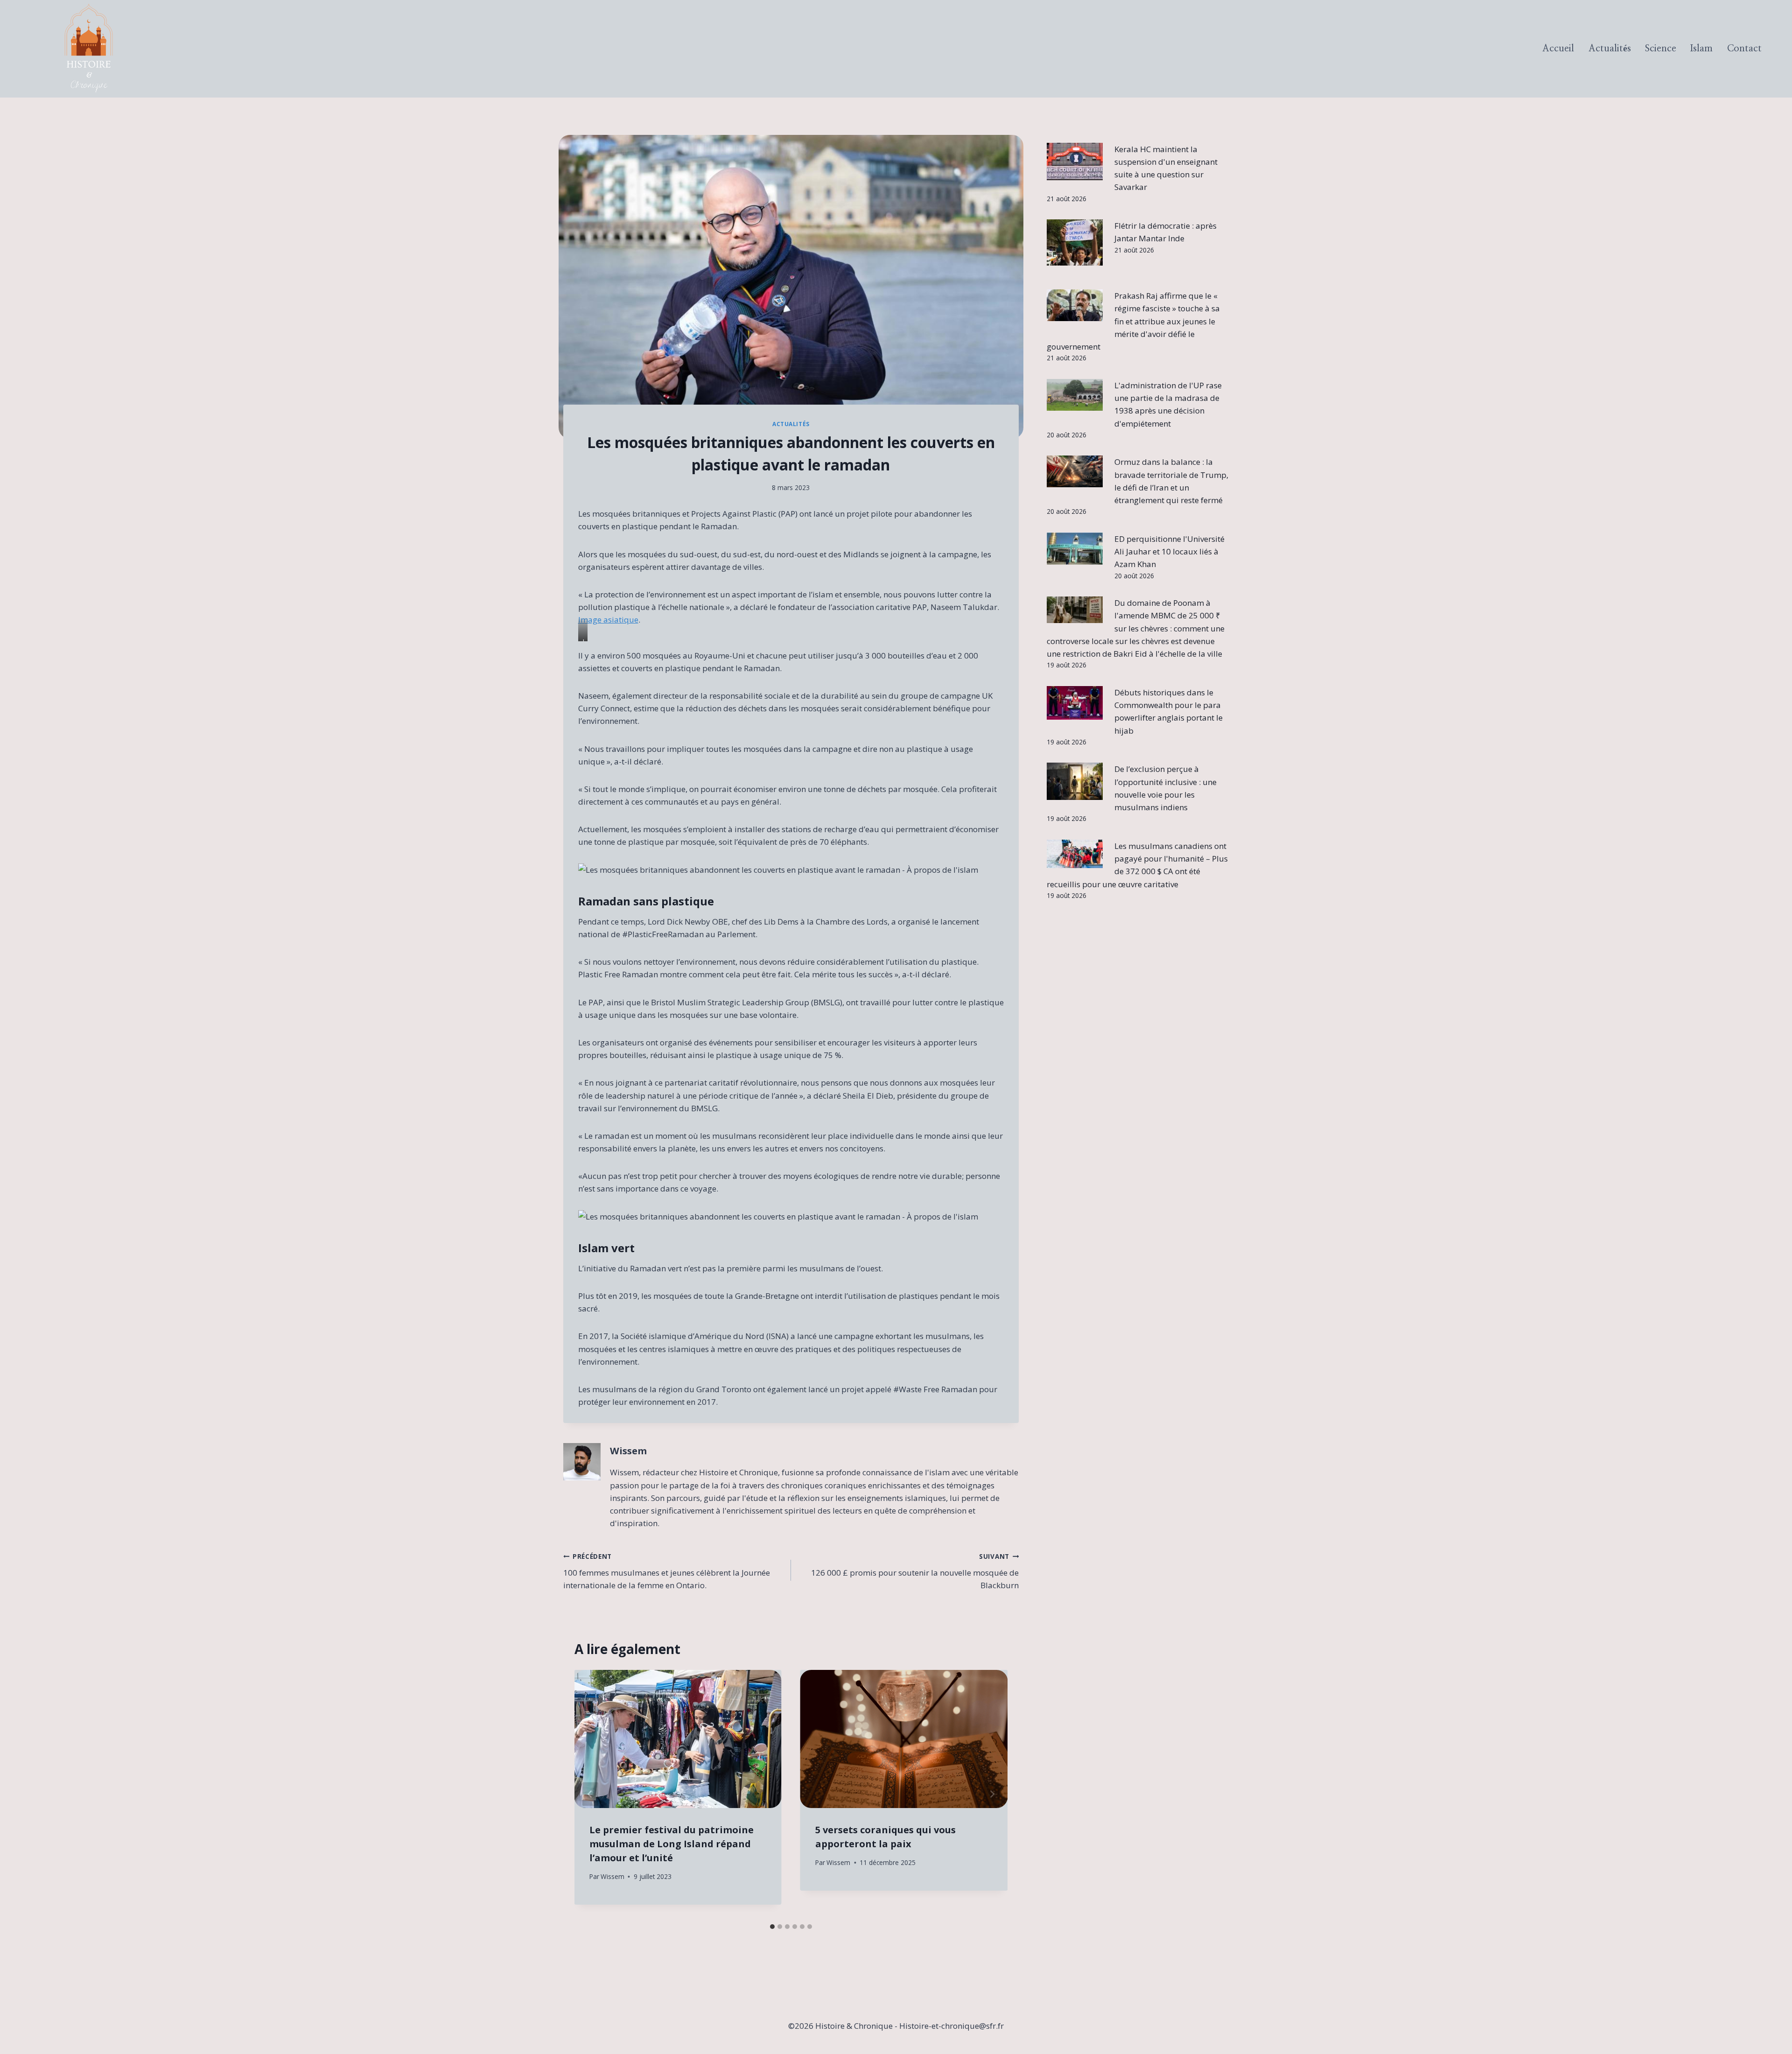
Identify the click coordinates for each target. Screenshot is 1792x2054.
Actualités (1610, 49)
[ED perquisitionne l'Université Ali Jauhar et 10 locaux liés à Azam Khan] (1075, 549)
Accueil (1558, 49)
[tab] (772, 1927)
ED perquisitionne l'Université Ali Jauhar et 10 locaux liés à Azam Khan (1169, 551)
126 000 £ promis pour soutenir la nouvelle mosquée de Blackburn (915, 1571)
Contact (1744, 49)
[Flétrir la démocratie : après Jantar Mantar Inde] (1075, 242)
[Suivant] (992, 1794)
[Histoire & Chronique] (89, 49)
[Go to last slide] (590, 1794)
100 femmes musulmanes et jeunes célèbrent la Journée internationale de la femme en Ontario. (667, 1571)
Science (1661, 49)
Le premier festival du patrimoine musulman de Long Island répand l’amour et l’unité (672, 1844)
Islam (1701, 49)
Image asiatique (608, 620)
